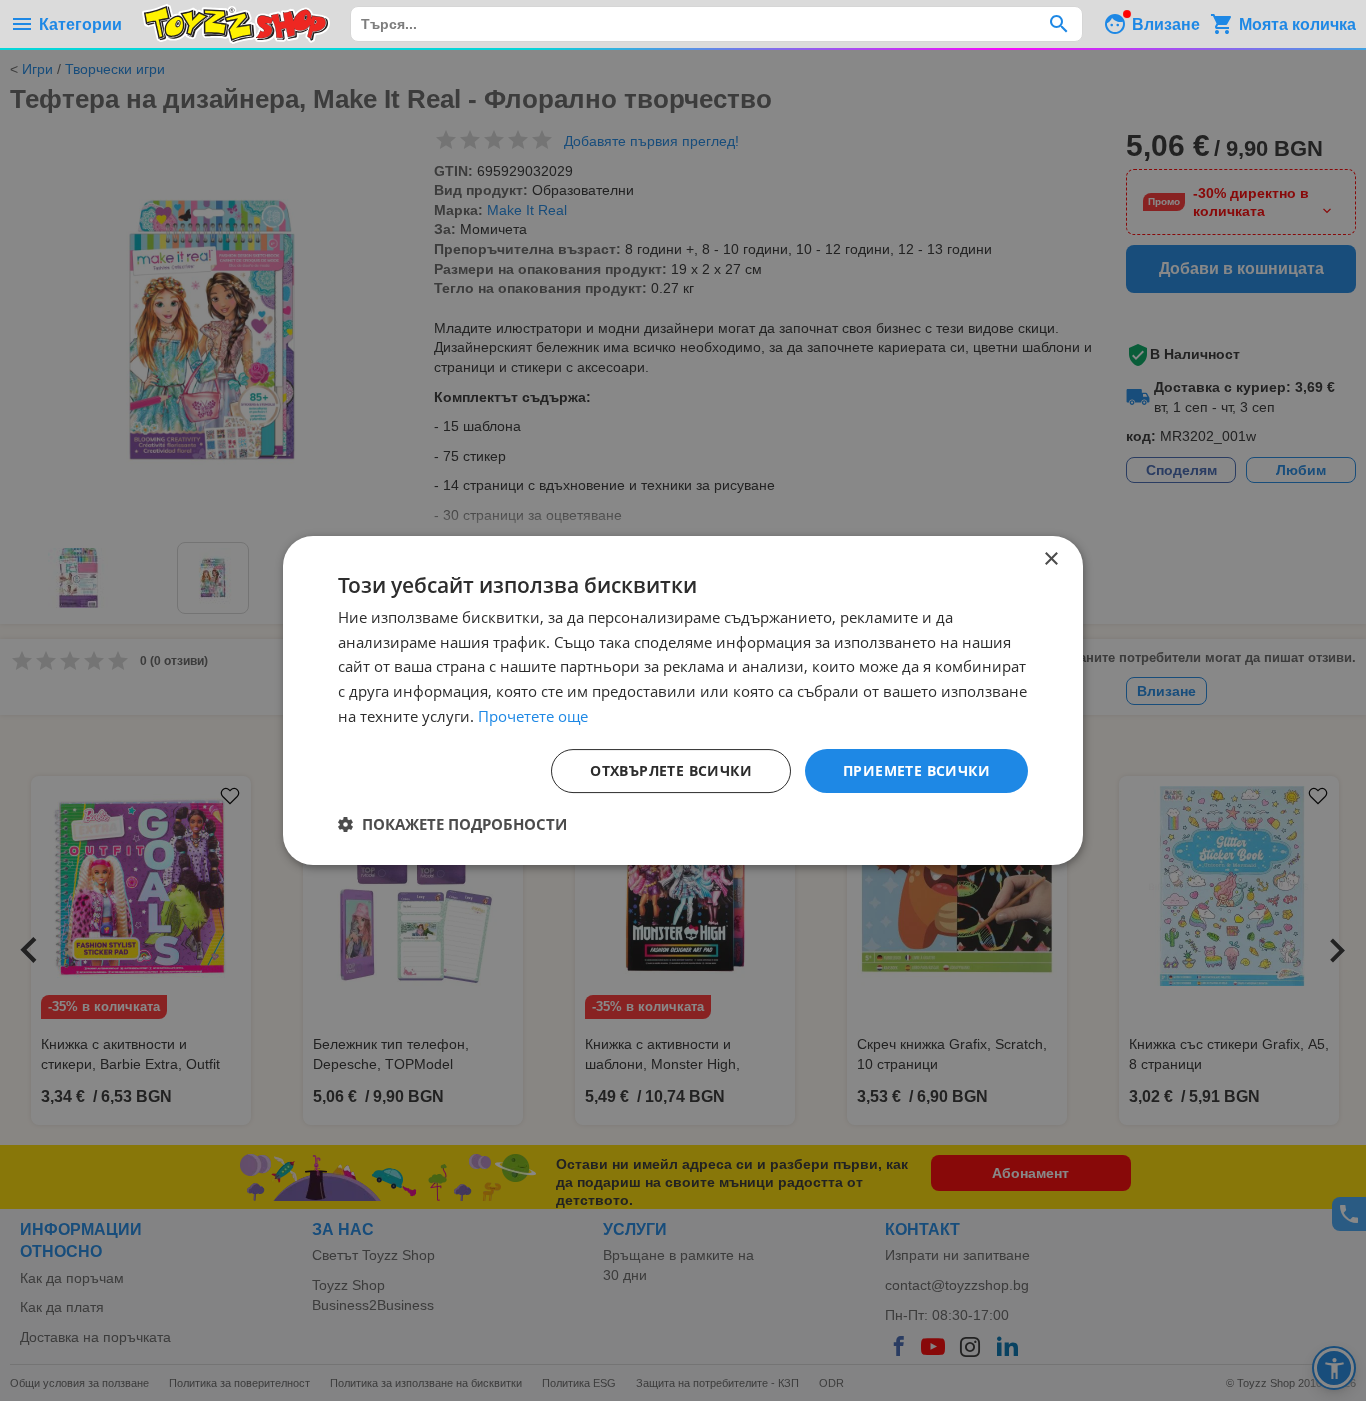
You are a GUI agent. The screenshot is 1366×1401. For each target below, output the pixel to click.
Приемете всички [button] (916, 770)
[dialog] (683, 701)
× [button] (1050, 559)
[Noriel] (236, 24)
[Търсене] (1058, 24)
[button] (452, 824)
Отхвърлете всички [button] (671, 770)
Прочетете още (533, 716)
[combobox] (716, 24)
